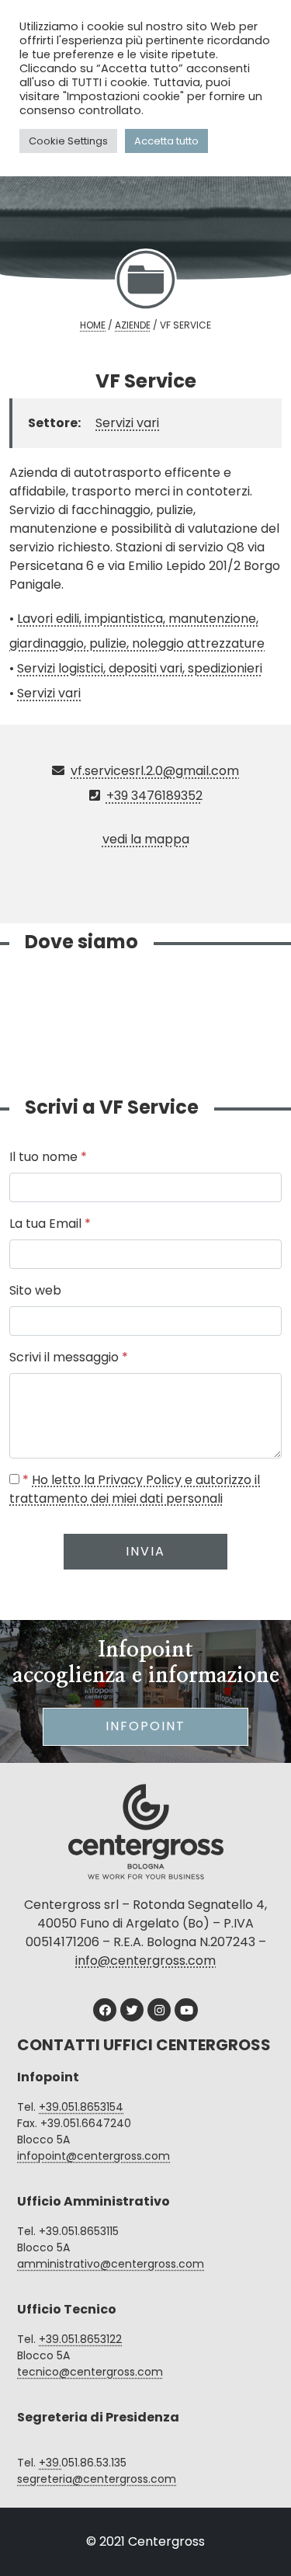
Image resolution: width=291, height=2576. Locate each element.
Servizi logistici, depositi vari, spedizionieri (140, 668)
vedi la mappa (146, 839)
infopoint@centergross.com (94, 2156)
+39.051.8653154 (81, 2107)
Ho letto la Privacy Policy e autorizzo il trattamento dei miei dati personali (135, 1489)
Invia (145, 1551)
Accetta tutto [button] (166, 141)
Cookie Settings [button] (68, 141)
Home (93, 325)
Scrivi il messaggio (69, 1357)
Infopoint (145, 1726)
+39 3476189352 (154, 796)
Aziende (133, 325)
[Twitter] (132, 2010)
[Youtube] (186, 2010)
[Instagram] (159, 2010)
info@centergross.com (145, 1961)
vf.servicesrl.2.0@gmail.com (155, 771)
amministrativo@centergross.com (111, 2264)
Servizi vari (127, 423)
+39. (50, 2463)
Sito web (35, 1290)
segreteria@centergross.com (97, 2479)
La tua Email (50, 1224)
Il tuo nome (48, 1157)
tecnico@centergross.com (90, 2372)
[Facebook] (105, 2010)
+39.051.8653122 (80, 2339)
